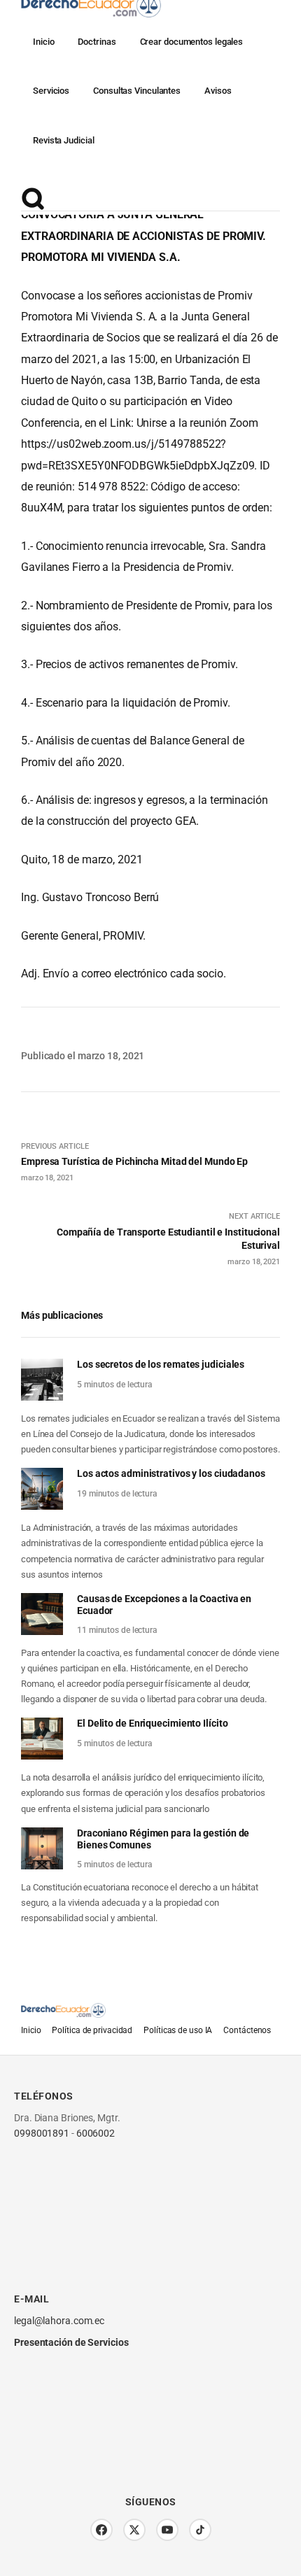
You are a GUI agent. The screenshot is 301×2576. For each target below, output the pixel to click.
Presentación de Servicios (71, 2342)
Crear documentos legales (192, 42)
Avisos (218, 91)
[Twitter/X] (134, 2530)
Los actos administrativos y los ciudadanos (171, 1473)
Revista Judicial (63, 140)
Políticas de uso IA (178, 2030)
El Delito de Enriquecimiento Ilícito (152, 1723)
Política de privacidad (92, 2030)
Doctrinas (97, 42)
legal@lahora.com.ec (59, 2321)
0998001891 (42, 2133)
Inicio (43, 42)
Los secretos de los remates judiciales (161, 1364)
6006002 (96, 2133)
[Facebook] (101, 2530)
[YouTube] (167, 2530)
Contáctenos (247, 2030)
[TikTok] (200, 2530)
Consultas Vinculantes (137, 91)
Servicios (51, 91)
